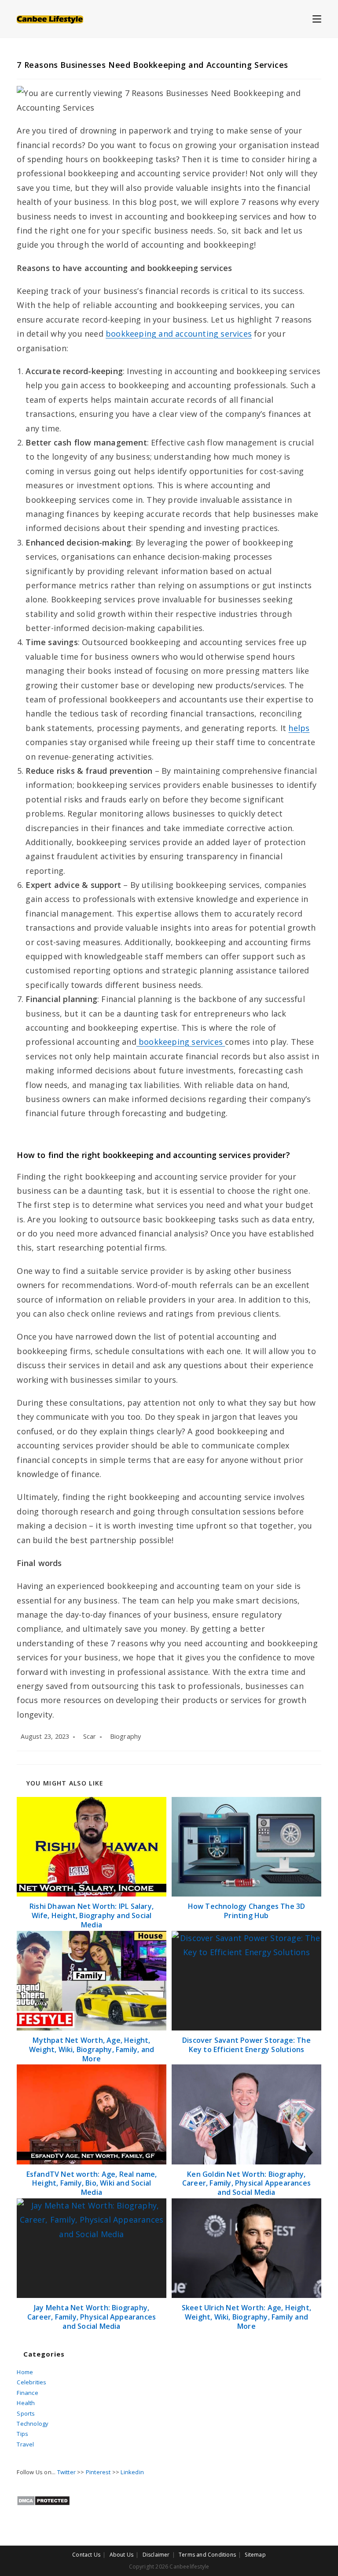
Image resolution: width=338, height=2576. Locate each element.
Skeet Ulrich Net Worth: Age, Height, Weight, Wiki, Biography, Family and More (246, 2317)
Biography (126, 1736)
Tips (22, 2434)
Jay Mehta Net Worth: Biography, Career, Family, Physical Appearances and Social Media (92, 2317)
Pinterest (98, 2472)
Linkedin (132, 2472)
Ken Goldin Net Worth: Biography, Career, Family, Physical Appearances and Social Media (246, 2183)
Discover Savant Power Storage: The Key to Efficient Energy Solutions (246, 2045)
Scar (90, 1736)
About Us (122, 2555)
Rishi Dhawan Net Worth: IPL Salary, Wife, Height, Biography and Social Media (92, 1915)
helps (299, 728)
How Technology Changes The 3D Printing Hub (247, 1911)
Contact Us (86, 2555)
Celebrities (31, 2382)
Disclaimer (156, 2555)
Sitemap (255, 2555)
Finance (27, 2393)
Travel (25, 2444)
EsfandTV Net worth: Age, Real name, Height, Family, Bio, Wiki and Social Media (92, 2183)
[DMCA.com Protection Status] (43, 2500)
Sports (26, 2413)
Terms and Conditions (207, 2555)
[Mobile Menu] (317, 19)
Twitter (66, 2472)
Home (25, 2372)
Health (26, 2403)
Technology (33, 2424)
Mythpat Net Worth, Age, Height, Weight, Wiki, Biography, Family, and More (92, 2049)
